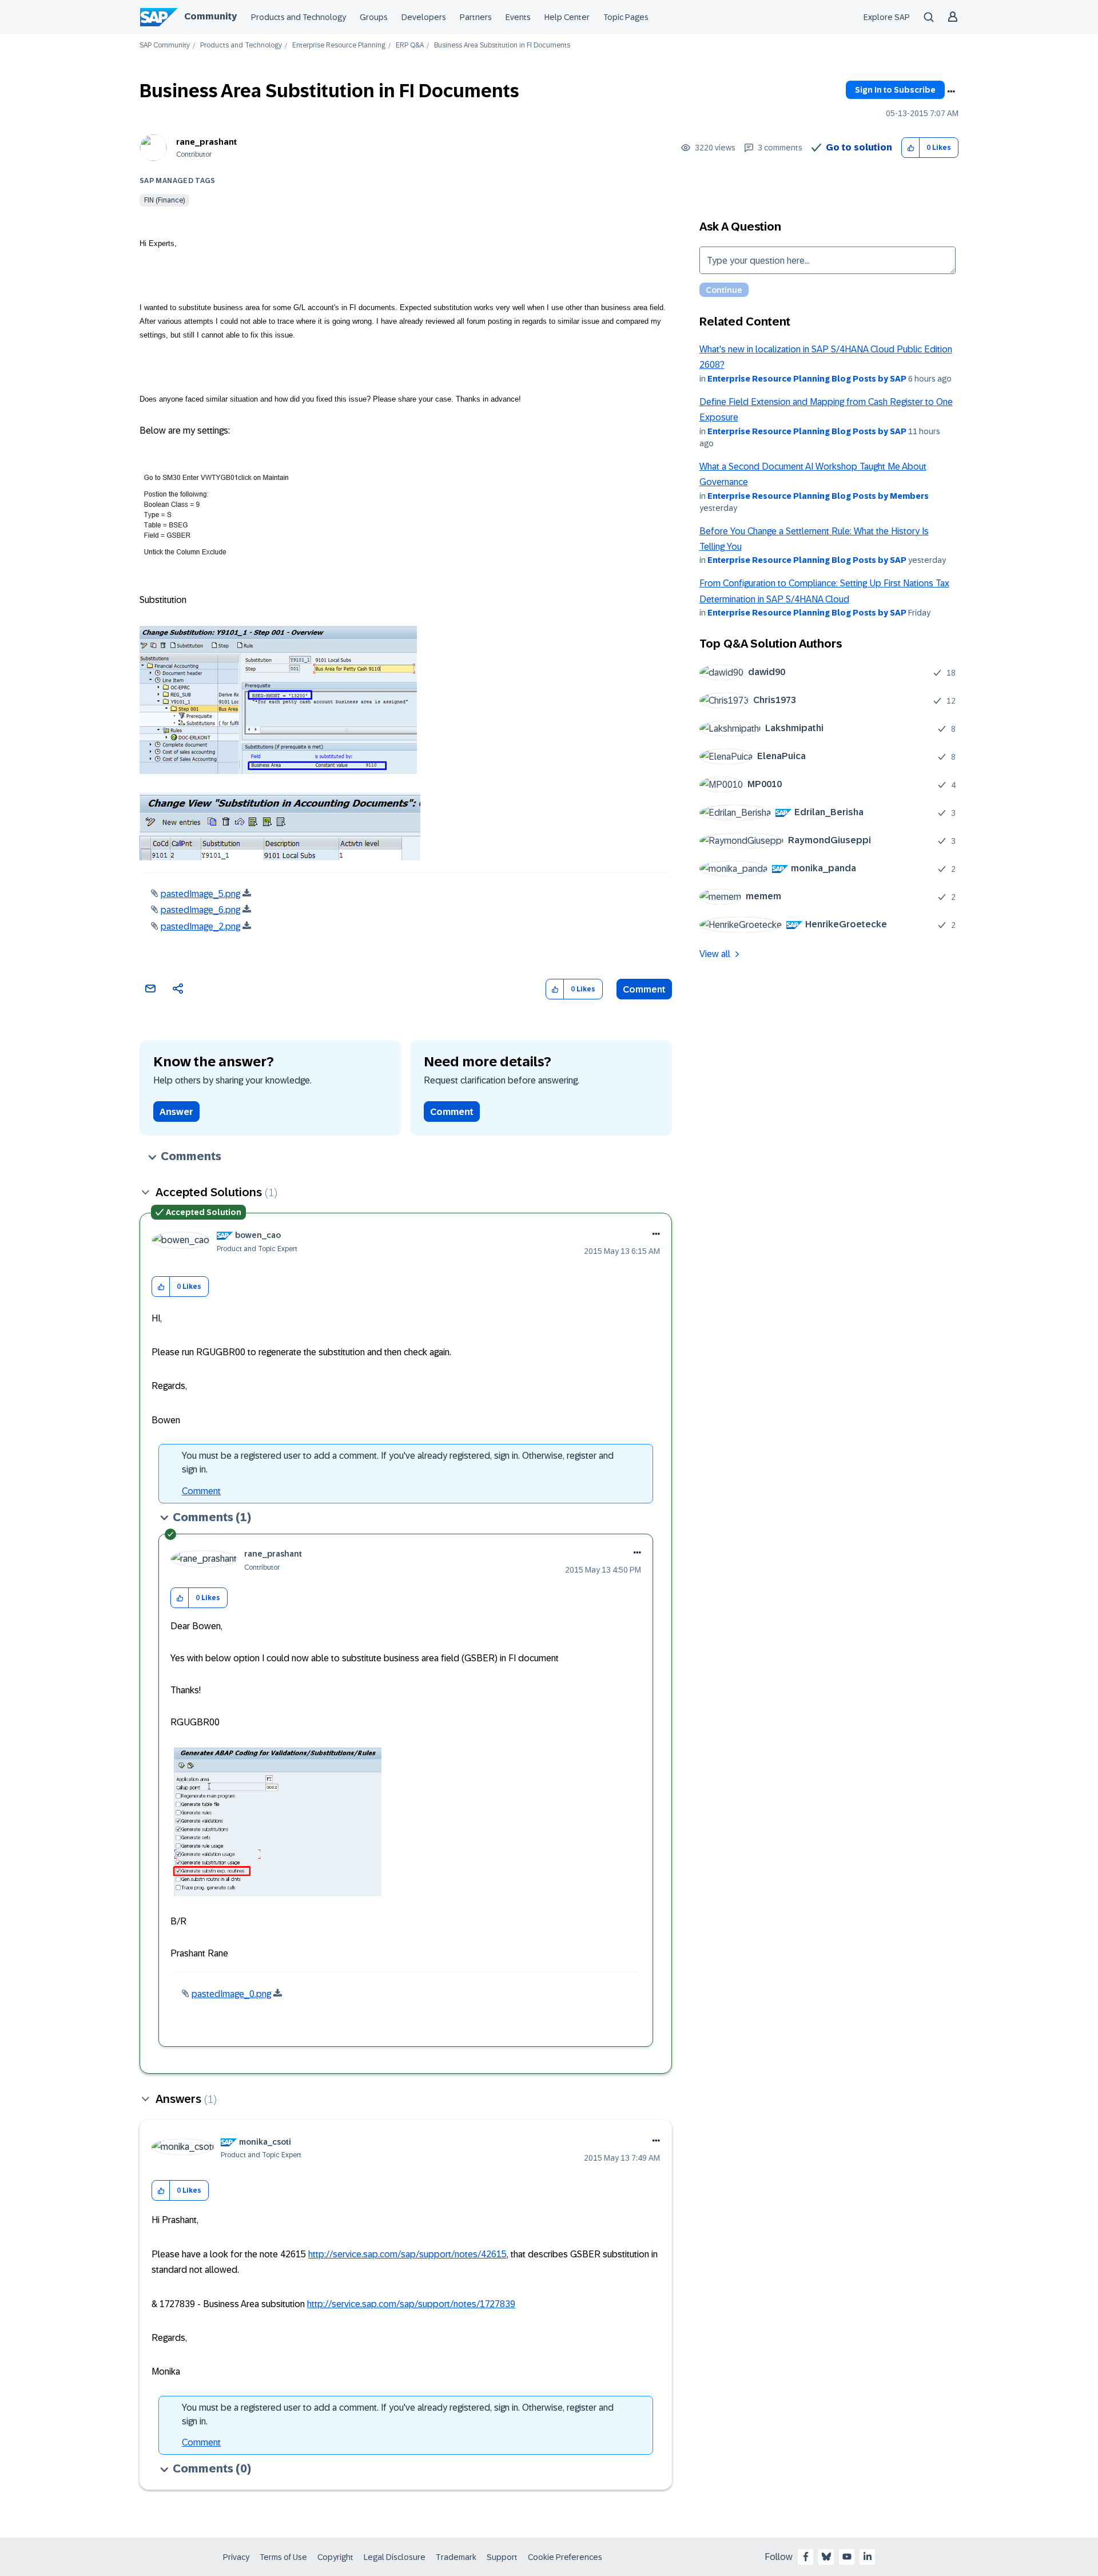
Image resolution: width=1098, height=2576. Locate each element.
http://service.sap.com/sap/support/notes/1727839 (411, 2304)
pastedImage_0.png (231, 1994)
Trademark (456, 2557)
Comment (644, 989)
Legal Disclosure (395, 2557)
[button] (911, 148)
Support (502, 2557)
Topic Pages (626, 17)
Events (518, 17)
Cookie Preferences (565, 2557)
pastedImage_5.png (200, 894)
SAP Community (165, 45)
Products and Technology (299, 17)
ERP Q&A (410, 45)
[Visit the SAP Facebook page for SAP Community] (806, 2557)
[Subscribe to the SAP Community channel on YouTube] (847, 2557)
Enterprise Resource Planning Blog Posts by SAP (807, 379)
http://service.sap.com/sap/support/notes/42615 (407, 2254)
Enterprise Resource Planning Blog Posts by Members (818, 496)
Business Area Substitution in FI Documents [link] (502, 45)
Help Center (567, 17)
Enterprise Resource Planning (339, 45)
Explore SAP (887, 17)
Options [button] (951, 92)
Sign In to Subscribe (895, 90)
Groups (374, 17)
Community (210, 16)
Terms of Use (283, 2557)
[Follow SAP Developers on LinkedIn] (868, 2557)
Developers (424, 17)
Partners (476, 17)
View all (715, 954)
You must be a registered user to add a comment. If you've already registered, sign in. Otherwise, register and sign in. (398, 1462)
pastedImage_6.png (200, 910)
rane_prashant (206, 142)
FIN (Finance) (164, 200)
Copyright (335, 2557)
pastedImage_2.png (200, 926)
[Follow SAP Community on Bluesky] (826, 2557)
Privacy (236, 2557)
